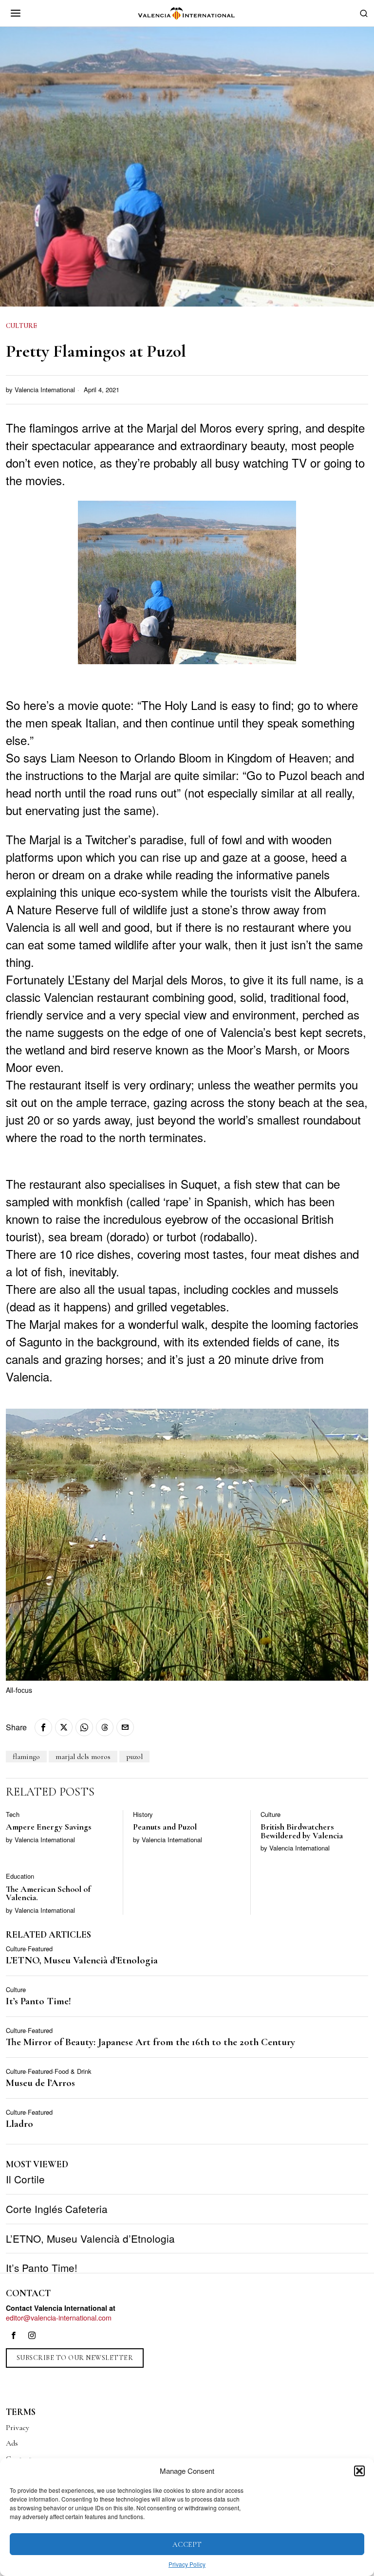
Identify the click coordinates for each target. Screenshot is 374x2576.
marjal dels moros (83, 1757)
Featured (40, 1949)
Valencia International (45, 390)
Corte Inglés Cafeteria (57, 2209)
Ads (12, 2443)
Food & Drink (73, 2071)
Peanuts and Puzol (165, 1827)
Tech (13, 1814)
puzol (134, 1757)
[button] (359, 2471)
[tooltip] (43, 1727)
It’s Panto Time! (38, 2002)
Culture (21, 326)
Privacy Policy (187, 2564)
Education (20, 1876)
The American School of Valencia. (48, 1894)
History (143, 1814)
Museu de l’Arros (40, 2083)
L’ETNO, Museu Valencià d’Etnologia (82, 1961)
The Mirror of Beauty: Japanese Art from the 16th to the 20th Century (150, 2042)
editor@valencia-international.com (59, 2317)
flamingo (26, 1757)
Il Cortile (25, 2179)
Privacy (18, 2428)
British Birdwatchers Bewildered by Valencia (302, 1831)
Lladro (19, 2124)
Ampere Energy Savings (49, 1827)
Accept (187, 2544)
